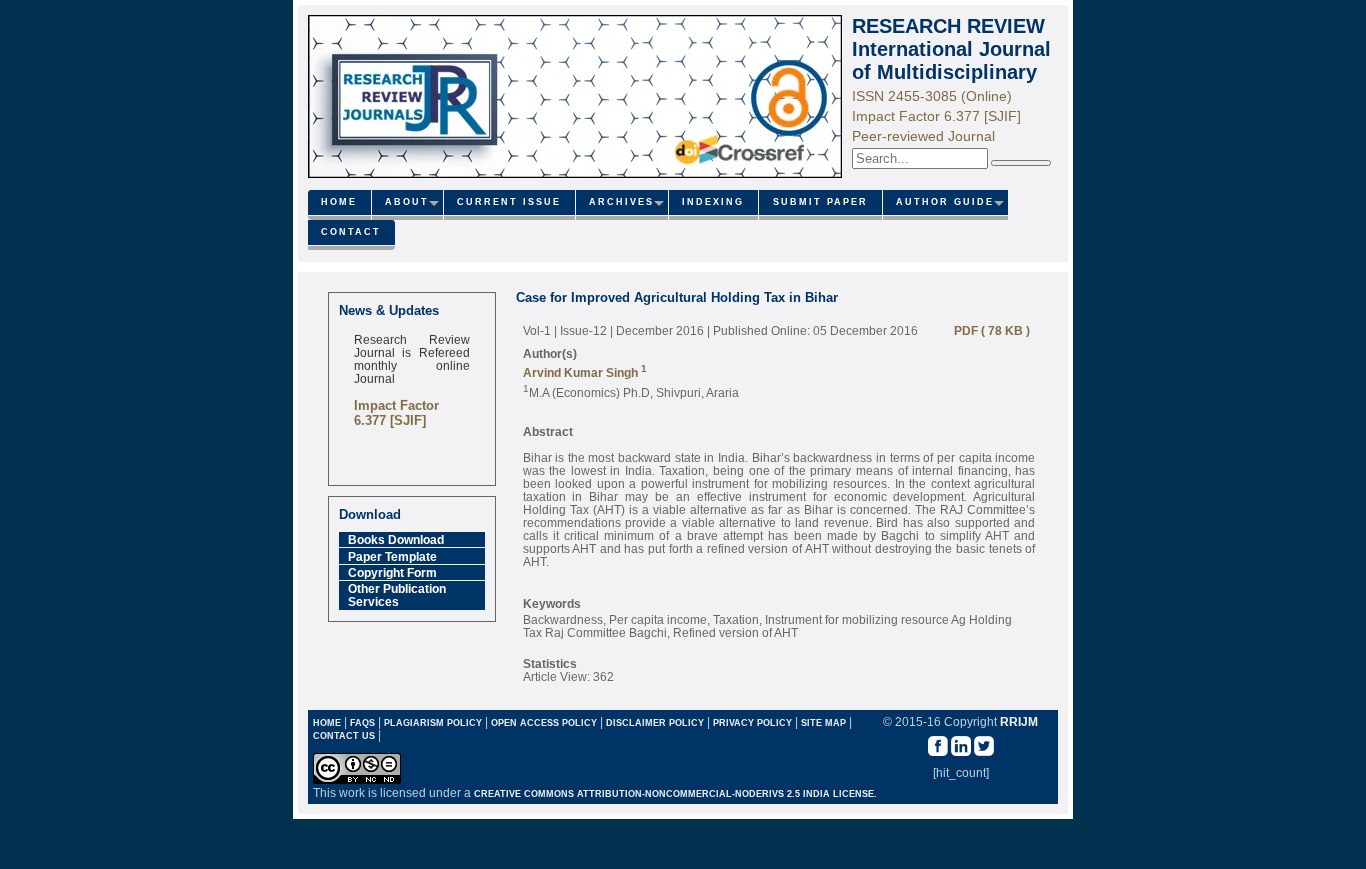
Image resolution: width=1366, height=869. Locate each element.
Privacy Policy (754, 723)
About (407, 202)
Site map (823, 723)
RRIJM (1019, 721)
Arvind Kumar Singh (582, 372)
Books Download (396, 539)
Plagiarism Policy (433, 723)
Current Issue (509, 202)
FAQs (362, 723)
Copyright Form (392, 572)
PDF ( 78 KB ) (987, 330)
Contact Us (345, 736)
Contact (351, 232)
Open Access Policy (544, 723)
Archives (621, 202)
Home (339, 202)
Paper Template (392, 556)
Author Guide (945, 202)
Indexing (713, 202)
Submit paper (820, 202)
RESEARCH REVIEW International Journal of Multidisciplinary (951, 49)
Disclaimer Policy (656, 723)
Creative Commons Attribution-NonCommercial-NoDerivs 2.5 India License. (675, 794)
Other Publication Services (397, 595)
